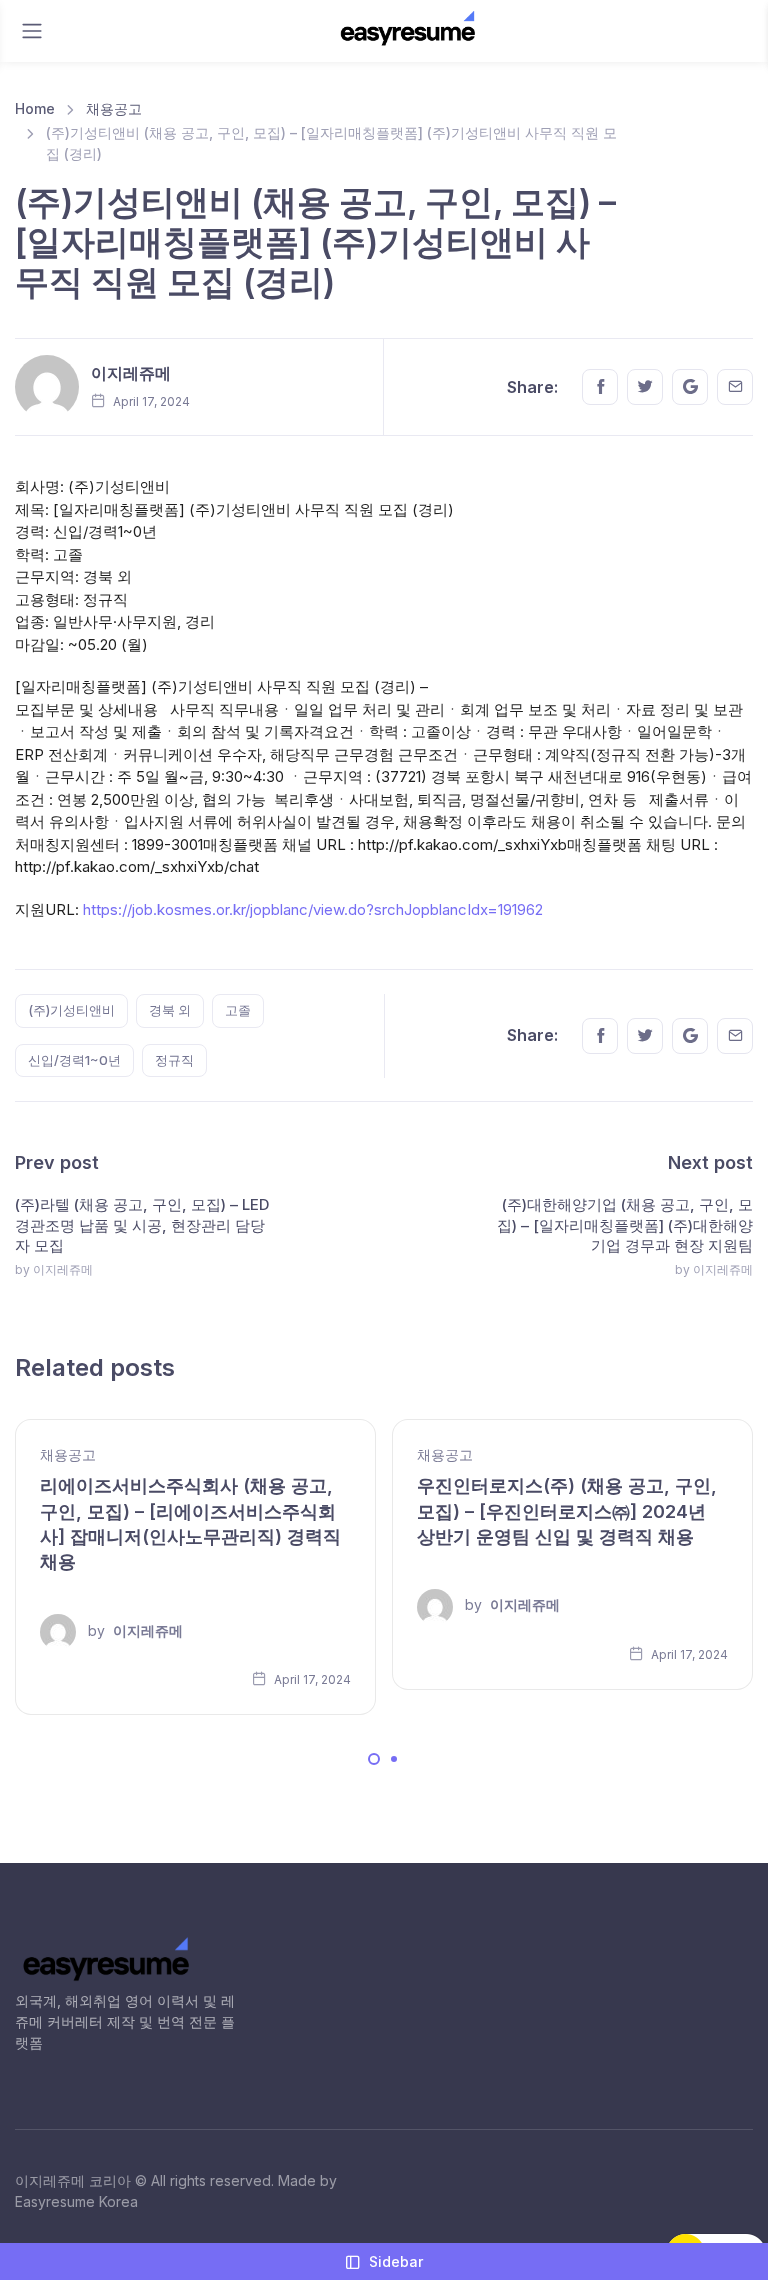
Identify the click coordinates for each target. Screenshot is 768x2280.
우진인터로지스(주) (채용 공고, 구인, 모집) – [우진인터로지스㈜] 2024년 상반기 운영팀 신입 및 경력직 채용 (567, 1510)
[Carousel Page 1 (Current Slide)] (374, 1759)
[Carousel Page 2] (394, 1759)
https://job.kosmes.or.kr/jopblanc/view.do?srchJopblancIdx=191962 (313, 909)
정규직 (174, 1060)
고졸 (238, 1010)
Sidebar (396, 2261)
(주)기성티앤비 (71, 1010)
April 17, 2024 (311, 1679)
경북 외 (170, 1010)
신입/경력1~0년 (74, 1060)
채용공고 (114, 108)
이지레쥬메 (131, 373)
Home (35, 108)
